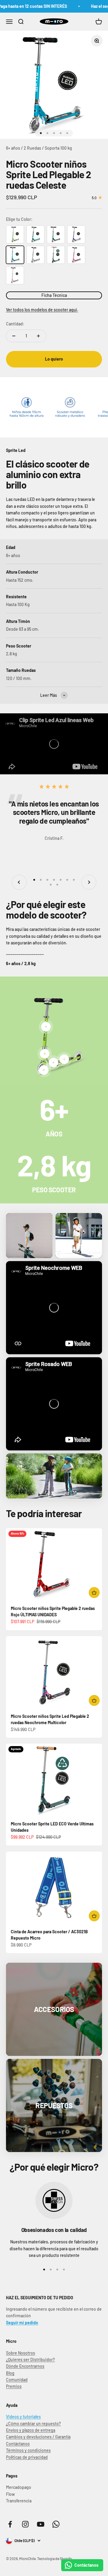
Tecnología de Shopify (55, 2559)
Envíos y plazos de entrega (31, 2430)
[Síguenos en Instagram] (25, 2524)
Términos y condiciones (28, 2450)
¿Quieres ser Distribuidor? (30, 2360)
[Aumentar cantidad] (38, 336)
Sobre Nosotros (21, 2353)
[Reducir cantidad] (14, 336)
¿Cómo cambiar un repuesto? (33, 2424)
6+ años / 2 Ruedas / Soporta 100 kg (39, 148)
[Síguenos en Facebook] (10, 2524)
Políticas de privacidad (27, 2457)
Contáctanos (18, 2444)
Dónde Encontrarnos (25, 2366)
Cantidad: (15, 324)
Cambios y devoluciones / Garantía (38, 2437)
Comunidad (17, 2380)
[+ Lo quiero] (94, 1593)
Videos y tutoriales (23, 2417)
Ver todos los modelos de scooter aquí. (42, 310)
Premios (14, 2386)
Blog (10, 2373)
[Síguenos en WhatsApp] (56, 2524)
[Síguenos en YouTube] (41, 2524)
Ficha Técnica (54, 295)
